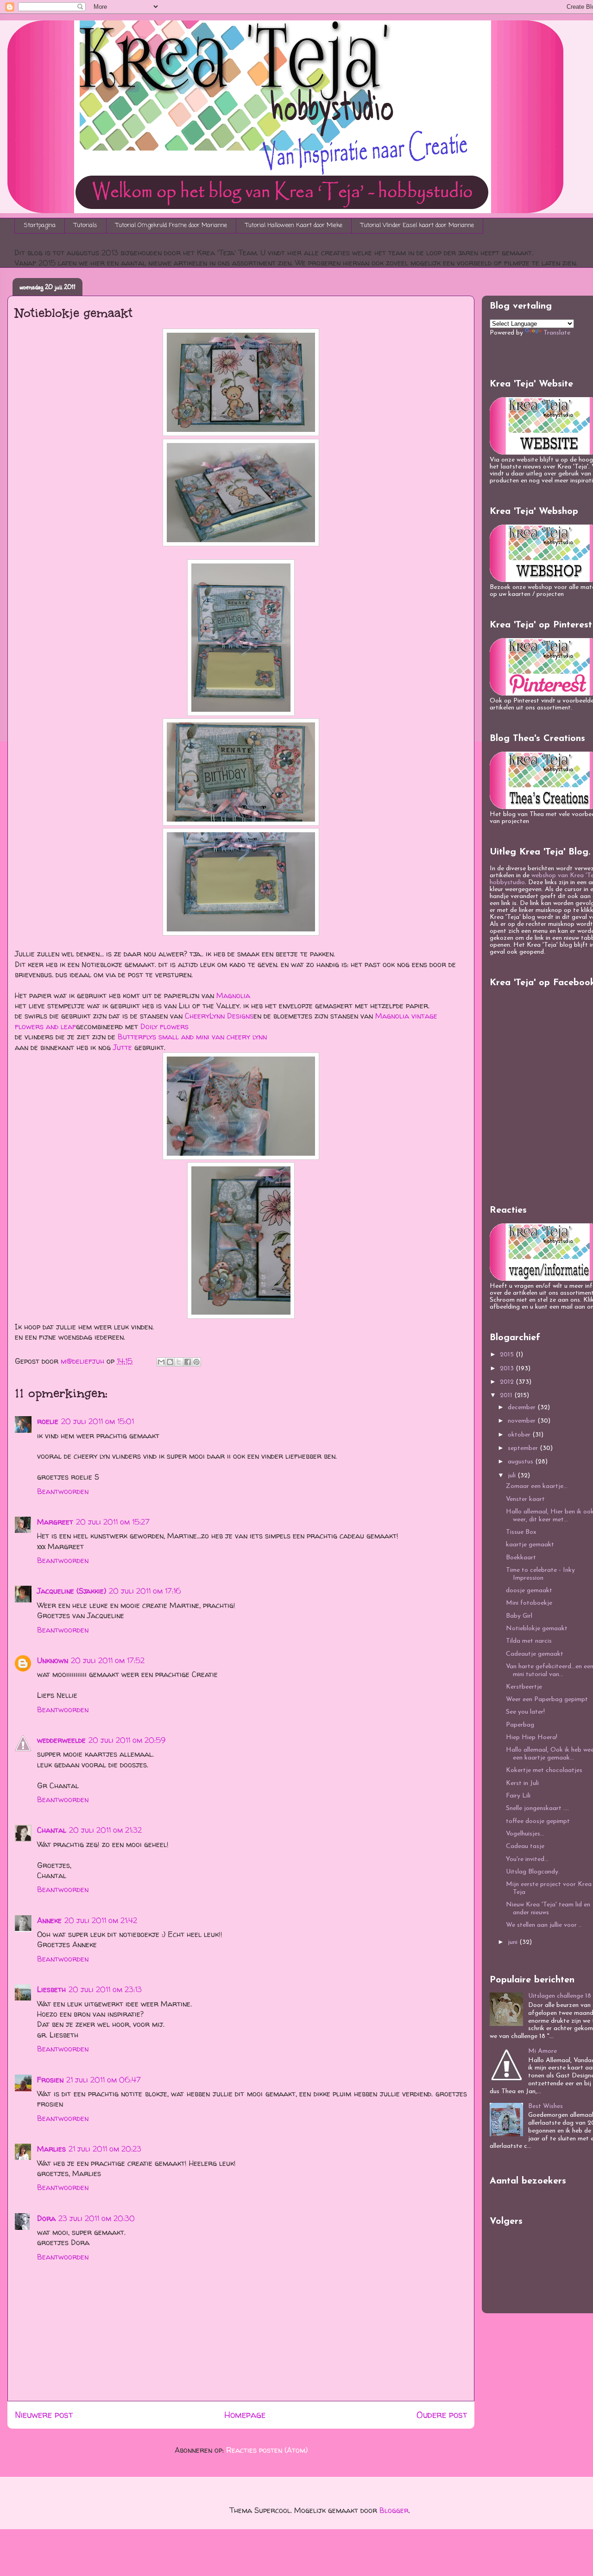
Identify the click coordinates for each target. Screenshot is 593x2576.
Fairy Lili (518, 1796)
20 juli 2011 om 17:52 (108, 1660)
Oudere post (442, 2415)
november (523, 1421)
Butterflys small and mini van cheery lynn (192, 1037)
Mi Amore (543, 2051)
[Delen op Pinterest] (196, 1362)
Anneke (49, 1920)
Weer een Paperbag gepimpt (547, 1699)
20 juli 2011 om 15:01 (98, 1421)
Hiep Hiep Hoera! (532, 1737)
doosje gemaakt (529, 1591)
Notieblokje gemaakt (537, 1629)
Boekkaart (521, 1558)
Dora (46, 2218)
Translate (557, 333)
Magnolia (233, 995)
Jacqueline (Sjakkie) (72, 1591)
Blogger (394, 2510)
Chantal (52, 1830)
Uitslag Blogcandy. (533, 1872)
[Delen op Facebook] (188, 1362)
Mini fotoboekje (529, 1603)
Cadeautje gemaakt (535, 1654)
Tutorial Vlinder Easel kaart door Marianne (417, 225)
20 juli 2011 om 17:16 (145, 1591)
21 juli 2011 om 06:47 (104, 2080)
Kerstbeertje (524, 1687)
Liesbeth (51, 1989)
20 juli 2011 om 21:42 (101, 1920)
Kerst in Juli (522, 1783)
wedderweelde (61, 1740)
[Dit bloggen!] (170, 1362)
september (524, 1448)
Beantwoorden (63, 1491)
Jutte (123, 1047)
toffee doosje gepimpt (538, 1821)
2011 (507, 1396)
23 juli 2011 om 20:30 (97, 2218)
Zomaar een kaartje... (537, 1486)
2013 (508, 1369)
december (523, 1408)
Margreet (55, 1522)
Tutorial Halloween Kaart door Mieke (294, 225)
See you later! (525, 1712)
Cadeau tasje (525, 1846)
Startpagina (40, 225)
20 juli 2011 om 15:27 (113, 1522)
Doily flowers (164, 1026)
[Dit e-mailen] (161, 1362)
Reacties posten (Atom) (267, 2450)
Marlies (51, 2149)
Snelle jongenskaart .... (537, 1808)
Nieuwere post (44, 2415)
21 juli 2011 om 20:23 (105, 2149)
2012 (508, 1382)
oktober (520, 1435)
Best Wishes (546, 2106)
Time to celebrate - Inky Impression (540, 1574)
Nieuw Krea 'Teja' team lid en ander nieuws (548, 1909)
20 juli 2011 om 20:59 (127, 1740)
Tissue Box (521, 1532)
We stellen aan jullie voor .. (544, 1925)
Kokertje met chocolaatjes (544, 1770)
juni (514, 1942)
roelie (48, 1421)
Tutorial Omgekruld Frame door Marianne (171, 225)
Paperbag (520, 1725)
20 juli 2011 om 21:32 (105, 1830)
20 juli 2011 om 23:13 (105, 1989)
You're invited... (527, 1859)
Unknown (53, 1660)
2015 (508, 1355)
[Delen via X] (179, 1362)
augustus (521, 1462)
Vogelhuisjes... (525, 1834)
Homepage (245, 2415)
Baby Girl (519, 1616)
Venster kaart (525, 1499)
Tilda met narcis (529, 1641)
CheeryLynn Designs (219, 1016)
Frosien (50, 2080)
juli (513, 1476)
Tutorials (86, 225)
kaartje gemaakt (530, 1545)
